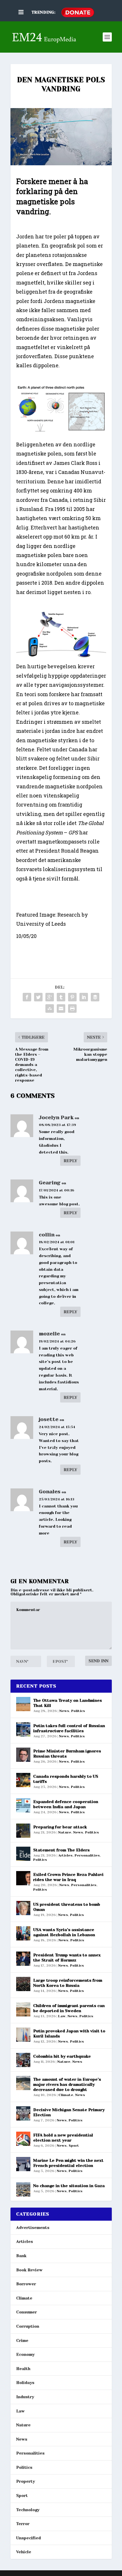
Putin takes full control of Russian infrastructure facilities (69, 1728)
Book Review (29, 2270)
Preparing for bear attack (60, 1827)
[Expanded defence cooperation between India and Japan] (23, 1805)
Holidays (25, 2383)
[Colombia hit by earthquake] (23, 2060)
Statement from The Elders (61, 1850)
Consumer (27, 2312)
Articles (65, 1855)
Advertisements (33, 2228)
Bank (21, 2256)
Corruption (28, 2326)
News (64, 1711)
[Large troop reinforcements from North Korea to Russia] (23, 1984)
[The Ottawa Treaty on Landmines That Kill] (23, 1704)
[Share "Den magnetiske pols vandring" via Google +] (50, 997)
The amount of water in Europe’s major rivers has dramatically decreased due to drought (67, 2084)
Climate (66, 2095)
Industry (25, 2397)
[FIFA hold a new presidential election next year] (23, 2139)
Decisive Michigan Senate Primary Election (69, 2112)
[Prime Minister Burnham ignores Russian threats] (23, 1755)
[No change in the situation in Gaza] (23, 2189)
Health (23, 2369)
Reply (70, 1161)
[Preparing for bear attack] (23, 1831)
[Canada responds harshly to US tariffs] (23, 1780)
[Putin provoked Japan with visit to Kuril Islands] (23, 2035)
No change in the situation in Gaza (69, 2186)
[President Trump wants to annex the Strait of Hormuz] (23, 1959)
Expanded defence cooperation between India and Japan (66, 1804)
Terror (23, 2524)
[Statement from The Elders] (23, 1854)
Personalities (87, 1855)
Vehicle (24, 2552)
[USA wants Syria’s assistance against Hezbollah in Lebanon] (23, 1933)
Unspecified (29, 2538)
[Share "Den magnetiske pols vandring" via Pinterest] (72, 997)
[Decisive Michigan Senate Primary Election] (23, 2113)
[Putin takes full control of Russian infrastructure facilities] (23, 1729)
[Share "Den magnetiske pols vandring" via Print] (72, 1008)
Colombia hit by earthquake (62, 2056)
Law (62, 2016)
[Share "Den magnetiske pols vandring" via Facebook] (27, 997)
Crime (22, 2340)
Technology (28, 2510)
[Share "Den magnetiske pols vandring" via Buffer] (95, 997)
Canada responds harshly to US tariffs (66, 1779)
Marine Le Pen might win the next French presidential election (68, 2163)
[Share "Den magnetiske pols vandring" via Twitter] (38, 997)
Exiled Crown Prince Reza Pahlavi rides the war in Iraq (68, 1877)
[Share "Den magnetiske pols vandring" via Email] (61, 1008)
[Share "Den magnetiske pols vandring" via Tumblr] (61, 997)
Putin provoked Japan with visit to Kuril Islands (69, 2033)
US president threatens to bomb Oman (67, 1907)
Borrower (26, 2284)
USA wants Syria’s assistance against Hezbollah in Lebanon (64, 1932)
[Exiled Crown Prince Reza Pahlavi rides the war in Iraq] (23, 1878)
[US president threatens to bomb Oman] (23, 1908)
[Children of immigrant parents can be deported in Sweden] (23, 2009)
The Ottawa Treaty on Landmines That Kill (68, 1703)
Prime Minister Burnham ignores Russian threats (67, 1754)
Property (26, 2481)
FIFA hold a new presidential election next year (63, 2138)
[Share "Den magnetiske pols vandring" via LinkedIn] (84, 997)
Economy (25, 2354)
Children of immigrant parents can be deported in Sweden (69, 2008)
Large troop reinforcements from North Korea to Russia (68, 1983)
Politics (78, 1711)
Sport (74, 2146)
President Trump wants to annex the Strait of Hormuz (67, 1958)
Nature (65, 1832)
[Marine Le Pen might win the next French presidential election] (23, 2164)
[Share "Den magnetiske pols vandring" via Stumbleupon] (50, 1008)
